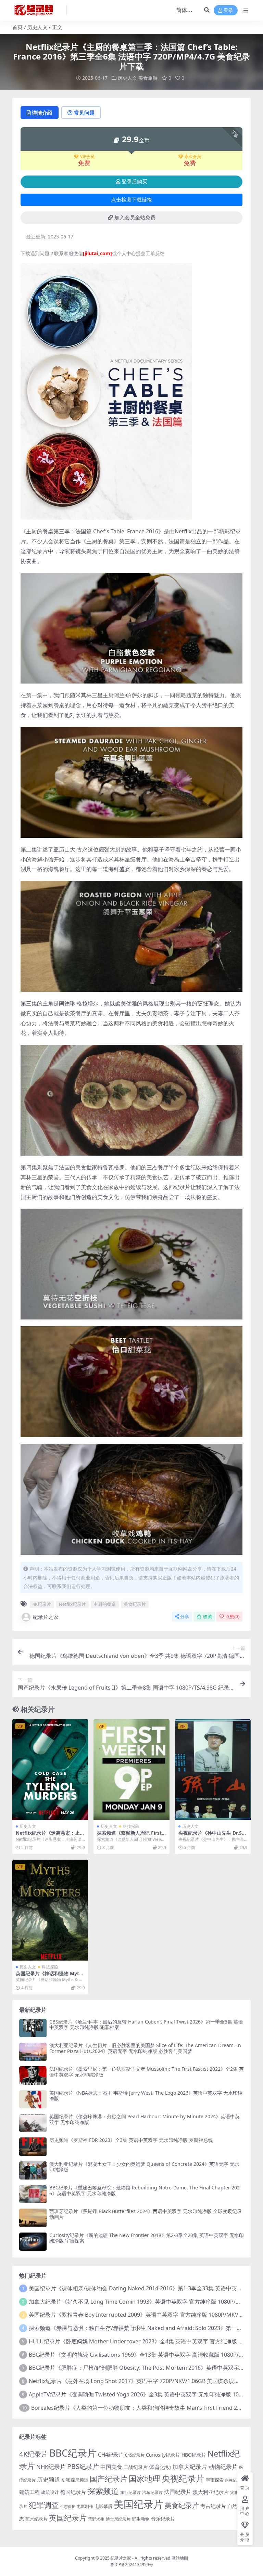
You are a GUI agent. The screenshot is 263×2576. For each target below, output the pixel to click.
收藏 (208, 1617)
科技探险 (131, 1826)
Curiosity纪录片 (163, 2455)
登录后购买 (134, 182)
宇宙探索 (215, 2480)
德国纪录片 (73, 2492)
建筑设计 (50, 2492)
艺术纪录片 (36, 2519)
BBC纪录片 (73, 2453)
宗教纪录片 (234, 2480)
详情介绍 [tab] (42, 113)
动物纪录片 (223, 2467)
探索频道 (103, 2491)
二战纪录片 (136, 2467)
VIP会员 (87, 157)
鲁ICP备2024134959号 (132, 2565)
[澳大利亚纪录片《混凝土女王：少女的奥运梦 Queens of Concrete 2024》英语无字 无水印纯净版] (33, 2170)
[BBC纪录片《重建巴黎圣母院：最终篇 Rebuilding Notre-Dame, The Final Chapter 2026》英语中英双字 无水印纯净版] (33, 2194)
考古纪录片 (213, 2506)
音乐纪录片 (163, 2519)
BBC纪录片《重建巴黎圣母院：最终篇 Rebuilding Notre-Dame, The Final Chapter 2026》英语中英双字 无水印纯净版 (145, 2190)
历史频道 (49, 2479)
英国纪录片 (68, 2518)
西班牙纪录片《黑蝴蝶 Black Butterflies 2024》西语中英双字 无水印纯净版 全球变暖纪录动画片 (146, 2214)
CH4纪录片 (111, 2455)
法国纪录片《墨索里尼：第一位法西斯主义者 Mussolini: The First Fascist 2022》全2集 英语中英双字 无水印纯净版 (147, 2072)
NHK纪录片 (51, 2467)
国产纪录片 (109, 2479)
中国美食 (111, 2467)
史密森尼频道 (75, 2480)
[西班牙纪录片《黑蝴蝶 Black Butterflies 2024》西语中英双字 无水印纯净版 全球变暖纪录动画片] (33, 2218)
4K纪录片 (42, 1604)
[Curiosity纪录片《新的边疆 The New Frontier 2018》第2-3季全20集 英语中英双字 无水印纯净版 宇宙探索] (33, 2242)
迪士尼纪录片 (118, 2519)
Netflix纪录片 (72, 1604)
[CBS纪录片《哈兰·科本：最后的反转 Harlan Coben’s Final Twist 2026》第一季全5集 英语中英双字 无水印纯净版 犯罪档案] (33, 2028)
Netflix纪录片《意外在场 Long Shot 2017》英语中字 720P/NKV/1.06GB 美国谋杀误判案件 (140, 2381)
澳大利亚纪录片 (211, 2492)
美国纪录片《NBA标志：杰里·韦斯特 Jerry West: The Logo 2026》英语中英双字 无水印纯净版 (146, 2096)
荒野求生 (96, 2519)
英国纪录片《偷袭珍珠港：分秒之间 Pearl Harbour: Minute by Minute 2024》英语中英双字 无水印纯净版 (145, 2119)
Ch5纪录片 (135, 2455)
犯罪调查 (44, 2505)
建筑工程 (29, 2492)
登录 (228, 10)
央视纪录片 (183, 2478)
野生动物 (141, 2519)
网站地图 (180, 2558)
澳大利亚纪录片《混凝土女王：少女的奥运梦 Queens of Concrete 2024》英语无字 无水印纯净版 (144, 2167)
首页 (17, 27)
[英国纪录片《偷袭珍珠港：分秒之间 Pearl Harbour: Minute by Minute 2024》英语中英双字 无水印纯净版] (33, 2123)
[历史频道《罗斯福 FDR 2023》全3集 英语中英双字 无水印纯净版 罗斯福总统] (33, 2146)
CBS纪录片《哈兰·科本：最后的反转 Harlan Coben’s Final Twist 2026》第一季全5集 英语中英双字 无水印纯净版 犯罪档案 (146, 2025)
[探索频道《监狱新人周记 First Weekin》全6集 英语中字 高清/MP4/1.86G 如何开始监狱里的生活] (131, 1770)
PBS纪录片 (83, 2466)
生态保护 (68, 2506)
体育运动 (160, 2467)
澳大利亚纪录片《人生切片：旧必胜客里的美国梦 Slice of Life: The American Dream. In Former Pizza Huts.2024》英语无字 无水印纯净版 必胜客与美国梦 (145, 2048)
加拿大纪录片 (190, 2467)
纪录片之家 (46, 1617)
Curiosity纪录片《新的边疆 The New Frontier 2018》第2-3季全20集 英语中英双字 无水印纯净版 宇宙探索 (147, 2238)
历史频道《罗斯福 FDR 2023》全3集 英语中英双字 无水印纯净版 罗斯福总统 (131, 2140)
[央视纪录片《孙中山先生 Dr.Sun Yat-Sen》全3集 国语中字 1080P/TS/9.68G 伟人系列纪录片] (213, 1770)
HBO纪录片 (194, 2455)
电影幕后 (103, 2506)
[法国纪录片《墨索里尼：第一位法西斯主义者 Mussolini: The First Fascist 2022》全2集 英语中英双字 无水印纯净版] (33, 2075)
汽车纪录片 (152, 2492)
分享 (185, 1617)
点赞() (232, 1617)
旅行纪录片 (130, 2492)
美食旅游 (148, 78)
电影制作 (85, 2506)
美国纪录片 (139, 2504)
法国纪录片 (178, 2492)
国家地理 (145, 2479)
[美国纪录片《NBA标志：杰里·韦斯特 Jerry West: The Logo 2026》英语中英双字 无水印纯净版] (33, 2099)
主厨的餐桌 (105, 1604)
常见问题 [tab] (84, 113)
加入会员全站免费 (135, 218)
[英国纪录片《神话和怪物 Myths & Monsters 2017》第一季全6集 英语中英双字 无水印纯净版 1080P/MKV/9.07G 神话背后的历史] (50, 1910)
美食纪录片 (135, 1604)
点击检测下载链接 (131, 200)
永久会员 (193, 157)
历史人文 (37, 27)
